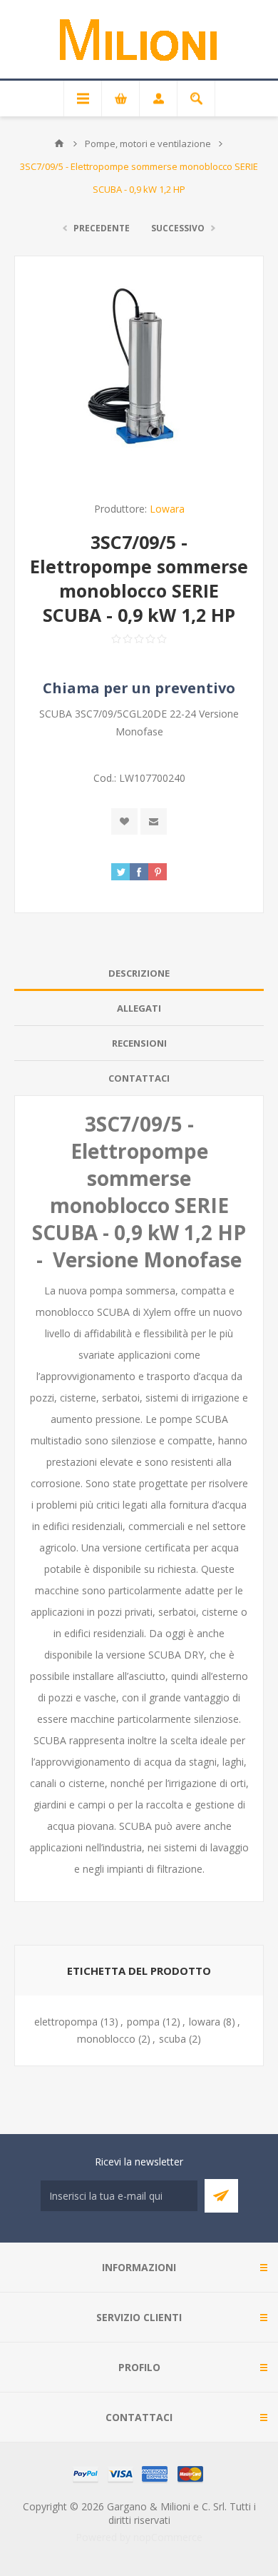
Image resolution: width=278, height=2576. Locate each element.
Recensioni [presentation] (139, 1043)
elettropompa (66, 2022)
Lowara (167, 509)
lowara (205, 2022)
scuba (173, 2039)
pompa (143, 2022)
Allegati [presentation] (139, 1008)
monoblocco (106, 2039)
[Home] (59, 144)
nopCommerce (168, 2537)
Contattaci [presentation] (139, 1078)
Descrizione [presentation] (139, 973)
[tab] (139, 973)
